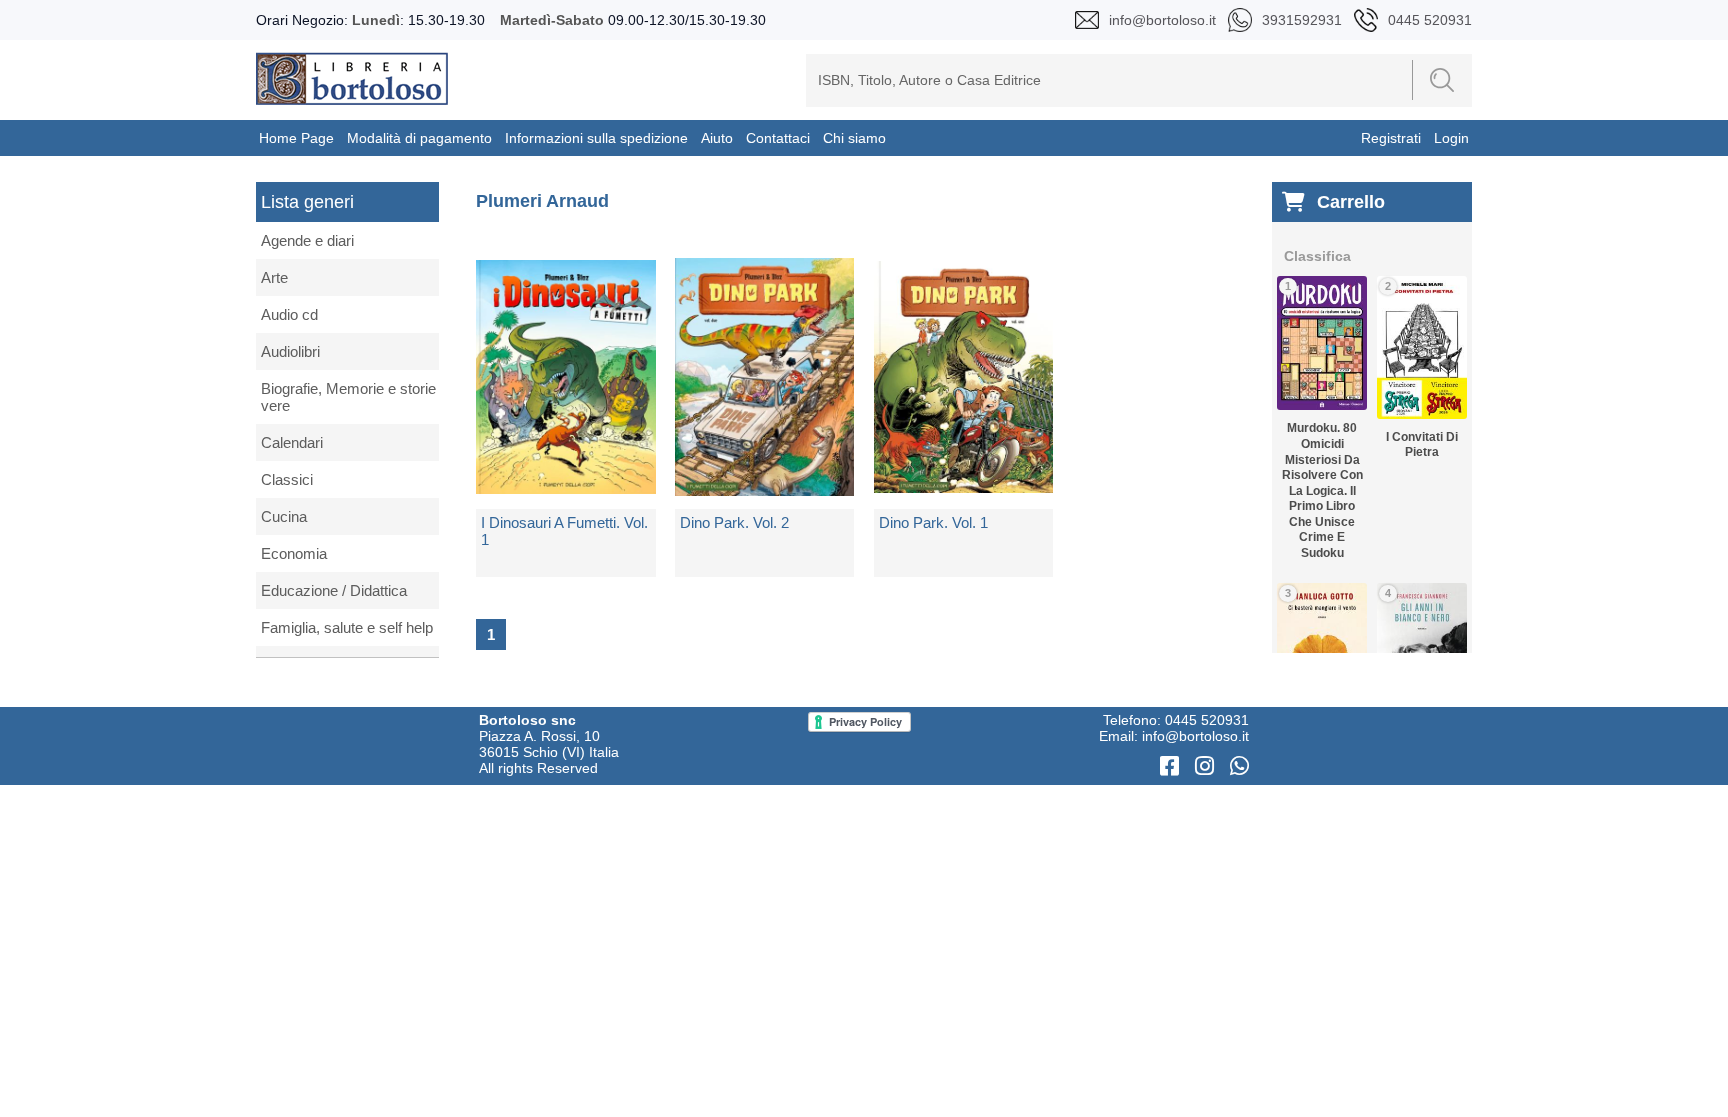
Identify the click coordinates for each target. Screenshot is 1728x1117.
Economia (294, 553)
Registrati (1391, 138)
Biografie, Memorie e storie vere (348, 397)
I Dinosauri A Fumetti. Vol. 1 (564, 531)
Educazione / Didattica (334, 590)
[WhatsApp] (1239, 766)
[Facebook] (1172, 766)
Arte (274, 277)
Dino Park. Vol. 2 (734, 522)
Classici (287, 479)
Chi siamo (854, 138)
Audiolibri (290, 351)
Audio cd (289, 314)
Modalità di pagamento (419, 138)
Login (1451, 138)
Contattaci (778, 138)
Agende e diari (307, 240)
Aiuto (717, 138)
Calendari (292, 442)
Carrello (1351, 202)
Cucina (284, 516)
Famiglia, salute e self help (347, 627)
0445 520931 (1207, 720)
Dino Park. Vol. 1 (933, 522)
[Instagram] (1207, 766)
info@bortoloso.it (1195, 736)
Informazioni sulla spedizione (596, 138)
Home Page (296, 138)
